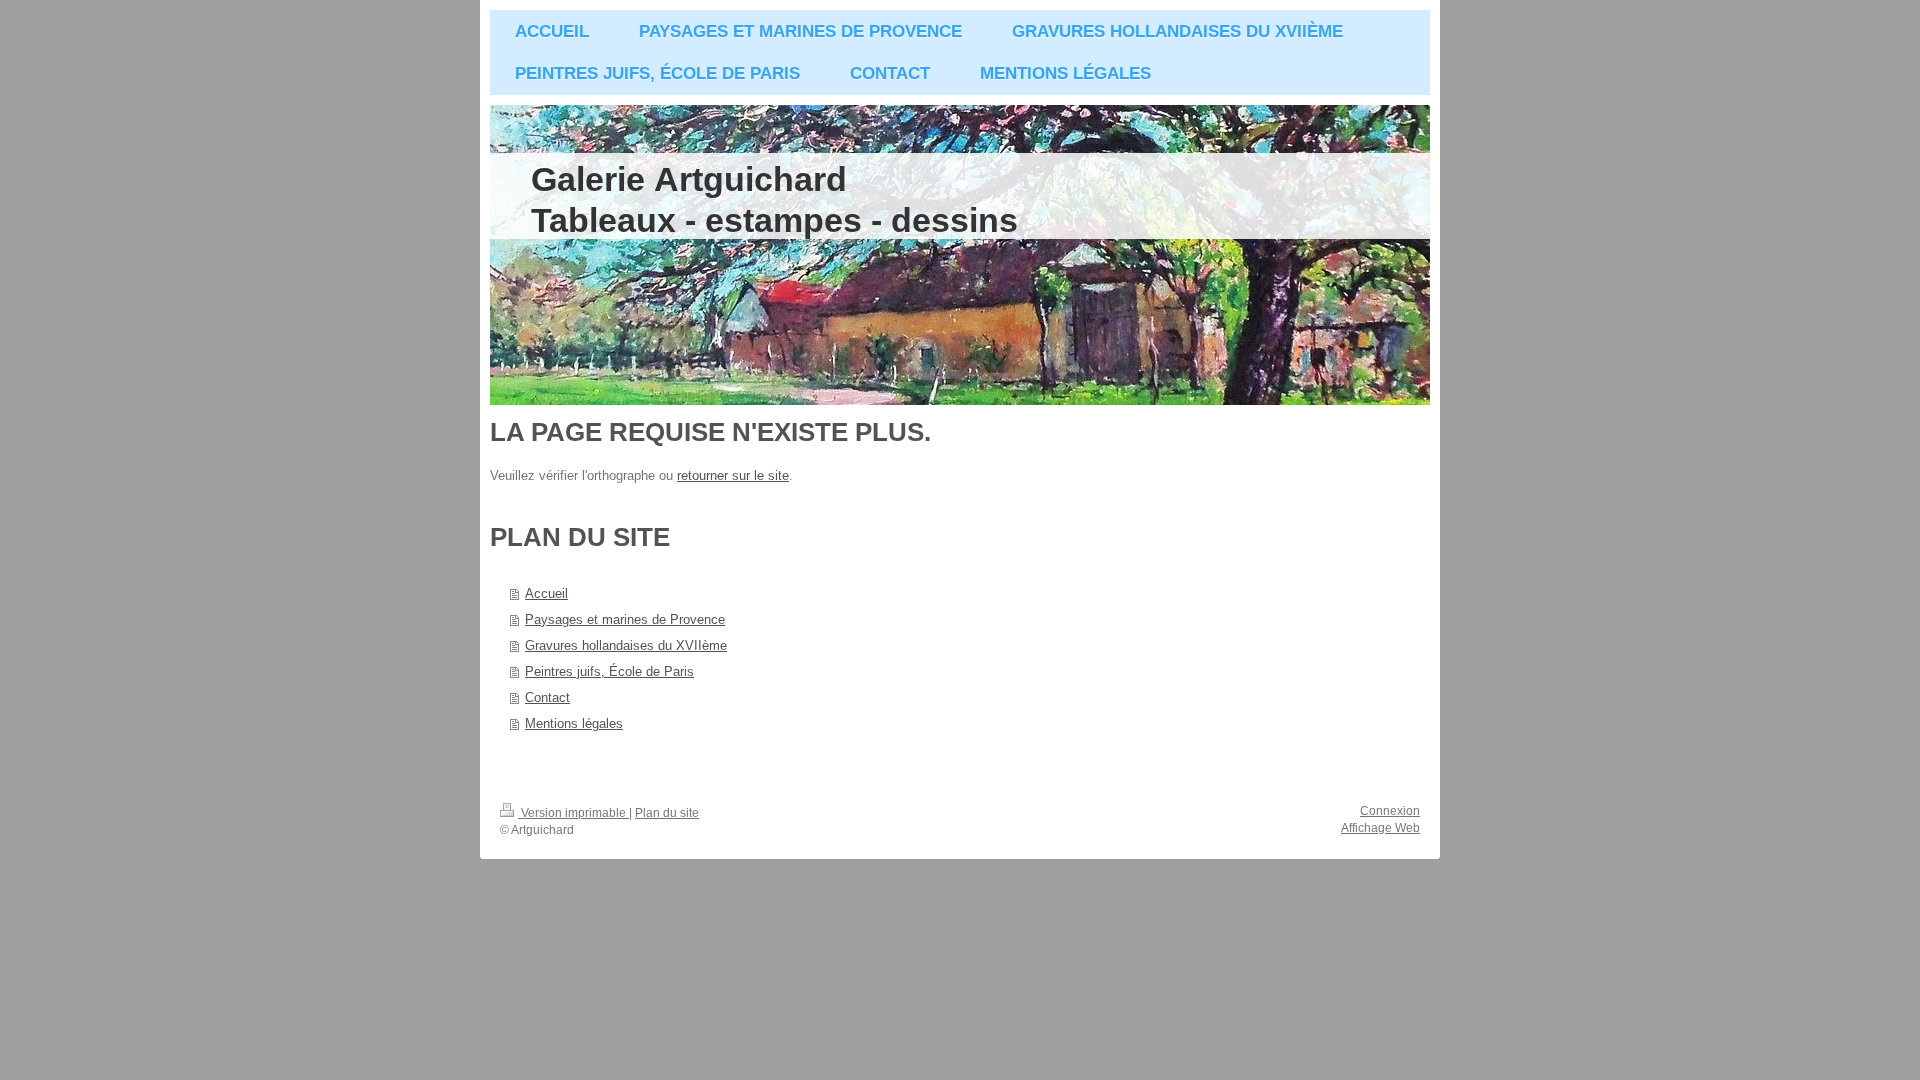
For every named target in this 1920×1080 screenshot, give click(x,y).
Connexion (1390, 811)
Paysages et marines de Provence (625, 619)
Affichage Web (1380, 828)
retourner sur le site (733, 475)
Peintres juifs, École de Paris (609, 671)
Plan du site (667, 813)
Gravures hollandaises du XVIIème (626, 645)
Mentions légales (574, 723)
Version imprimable (573, 813)
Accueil (546, 593)
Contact (547, 697)
